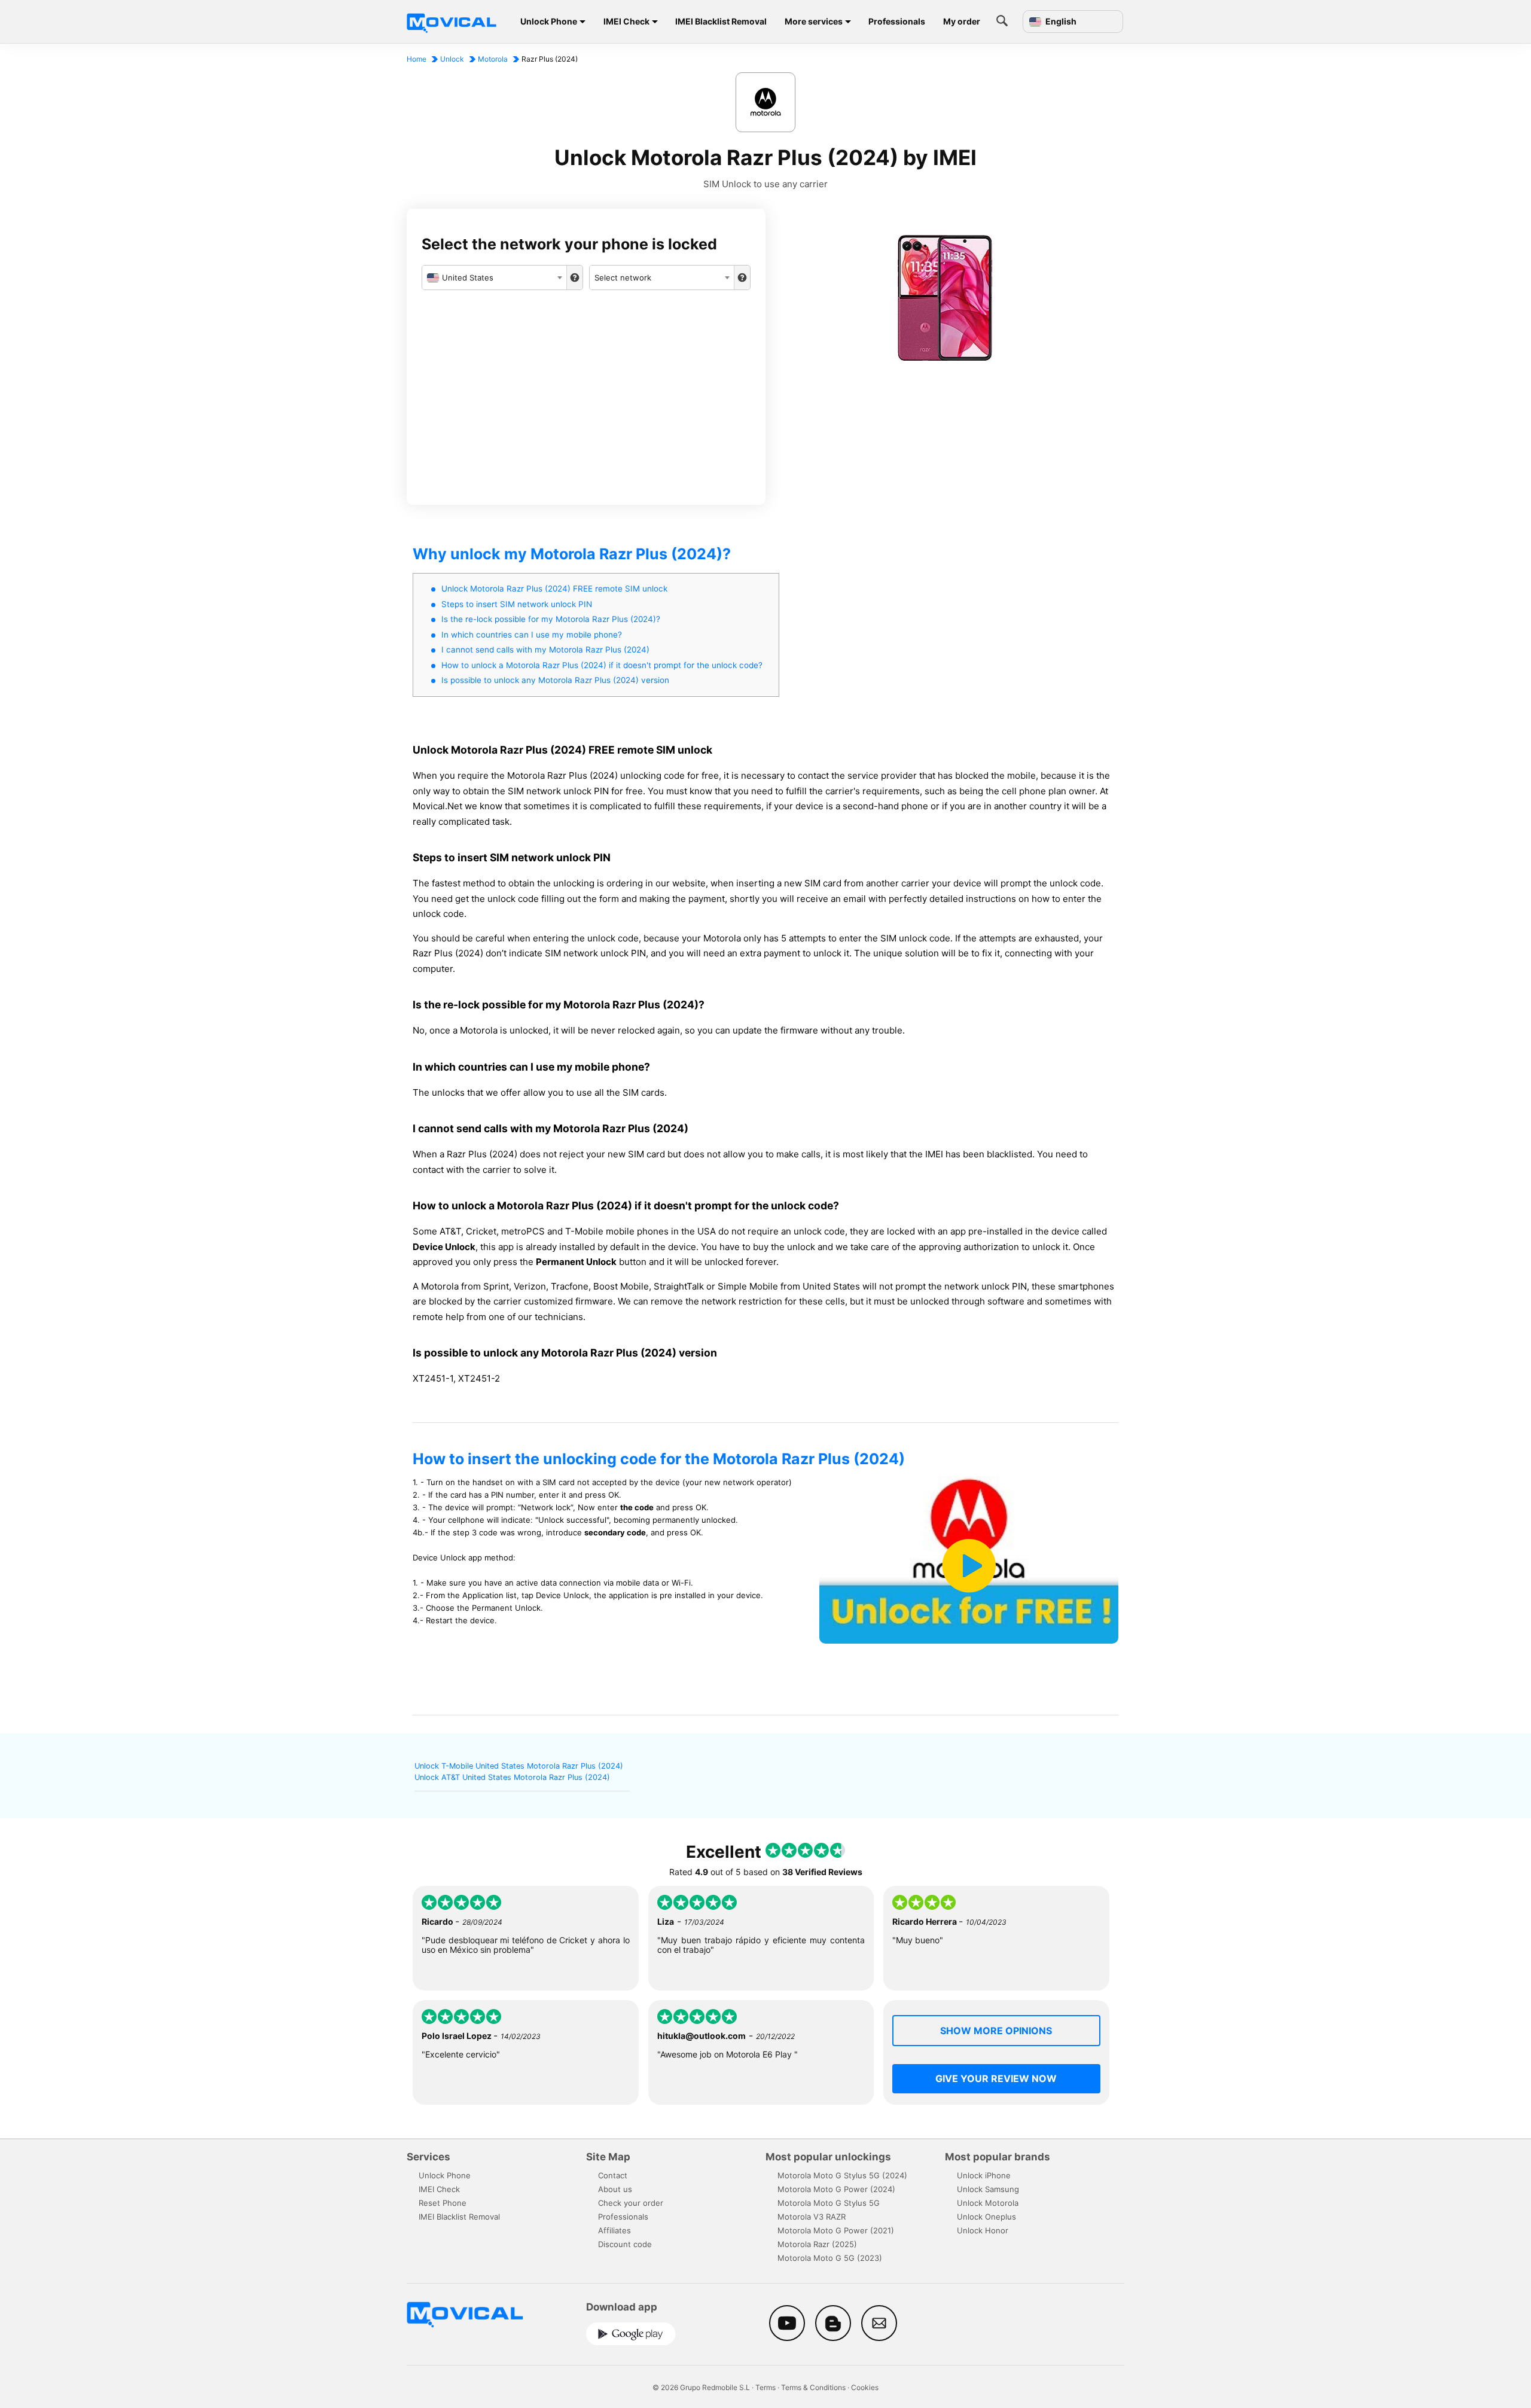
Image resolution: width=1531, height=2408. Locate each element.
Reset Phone (443, 2203)
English (1060, 22)
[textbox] (494, 278)
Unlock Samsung (988, 2189)
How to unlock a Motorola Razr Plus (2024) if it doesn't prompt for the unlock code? (602, 665)
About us (615, 2189)
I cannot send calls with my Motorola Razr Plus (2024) (545, 650)
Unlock (452, 59)
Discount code (625, 2244)
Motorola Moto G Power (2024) (836, 2189)
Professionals (897, 21)
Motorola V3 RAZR (812, 2217)
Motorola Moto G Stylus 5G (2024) (842, 2175)
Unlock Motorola (988, 2203)
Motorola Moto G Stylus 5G (829, 2203)
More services (814, 21)
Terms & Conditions (813, 2387)
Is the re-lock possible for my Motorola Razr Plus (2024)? (551, 619)
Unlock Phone (549, 21)
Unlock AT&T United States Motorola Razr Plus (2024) (512, 1777)
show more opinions (996, 2031)
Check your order (631, 2203)
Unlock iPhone (984, 2175)
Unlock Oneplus (986, 2217)
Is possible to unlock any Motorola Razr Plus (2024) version (555, 680)
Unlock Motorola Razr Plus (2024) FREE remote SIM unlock (554, 589)
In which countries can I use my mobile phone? (532, 635)
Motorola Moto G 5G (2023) (830, 2258)
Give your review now (996, 2078)
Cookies (865, 2387)
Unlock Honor (983, 2230)
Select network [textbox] (623, 278)
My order (962, 21)
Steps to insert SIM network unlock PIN (517, 604)
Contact (613, 2175)
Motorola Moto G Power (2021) (836, 2230)
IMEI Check (626, 21)
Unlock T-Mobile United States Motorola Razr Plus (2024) (519, 1766)
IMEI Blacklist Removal (721, 21)
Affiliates (614, 2230)
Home (417, 59)
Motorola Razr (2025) (817, 2244)
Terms (765, 2387)
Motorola (493, 59)
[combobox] (494, 278)
